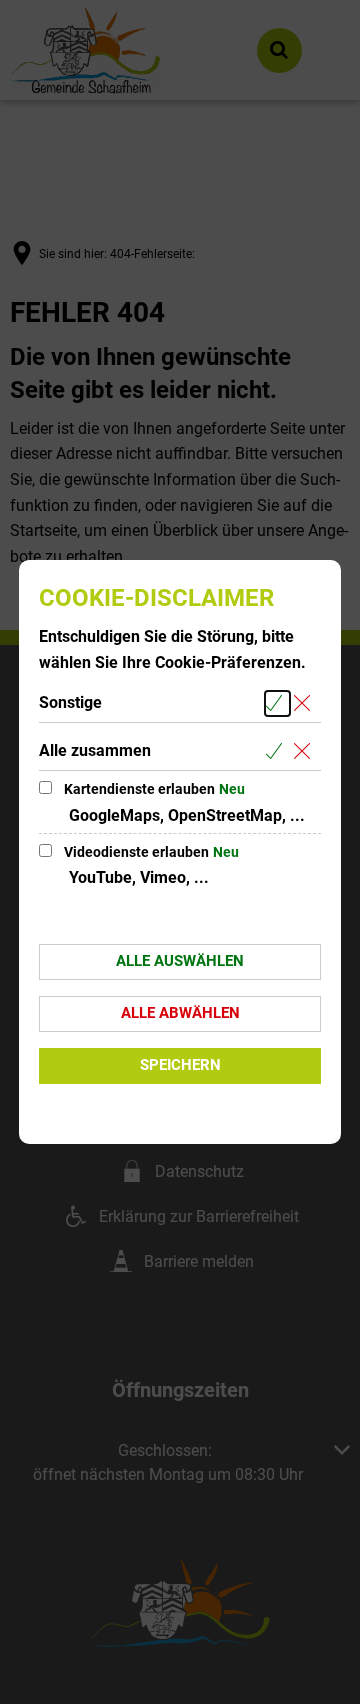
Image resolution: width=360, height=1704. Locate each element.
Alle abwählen (180, 1013)
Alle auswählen (180, 961)
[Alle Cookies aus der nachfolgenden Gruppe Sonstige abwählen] (305, 703)
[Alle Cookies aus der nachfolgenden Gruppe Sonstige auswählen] (277, 703)
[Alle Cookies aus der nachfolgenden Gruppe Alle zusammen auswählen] (277, 751)
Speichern (180, 1065)
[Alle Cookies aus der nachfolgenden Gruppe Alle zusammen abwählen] (305, 751)
